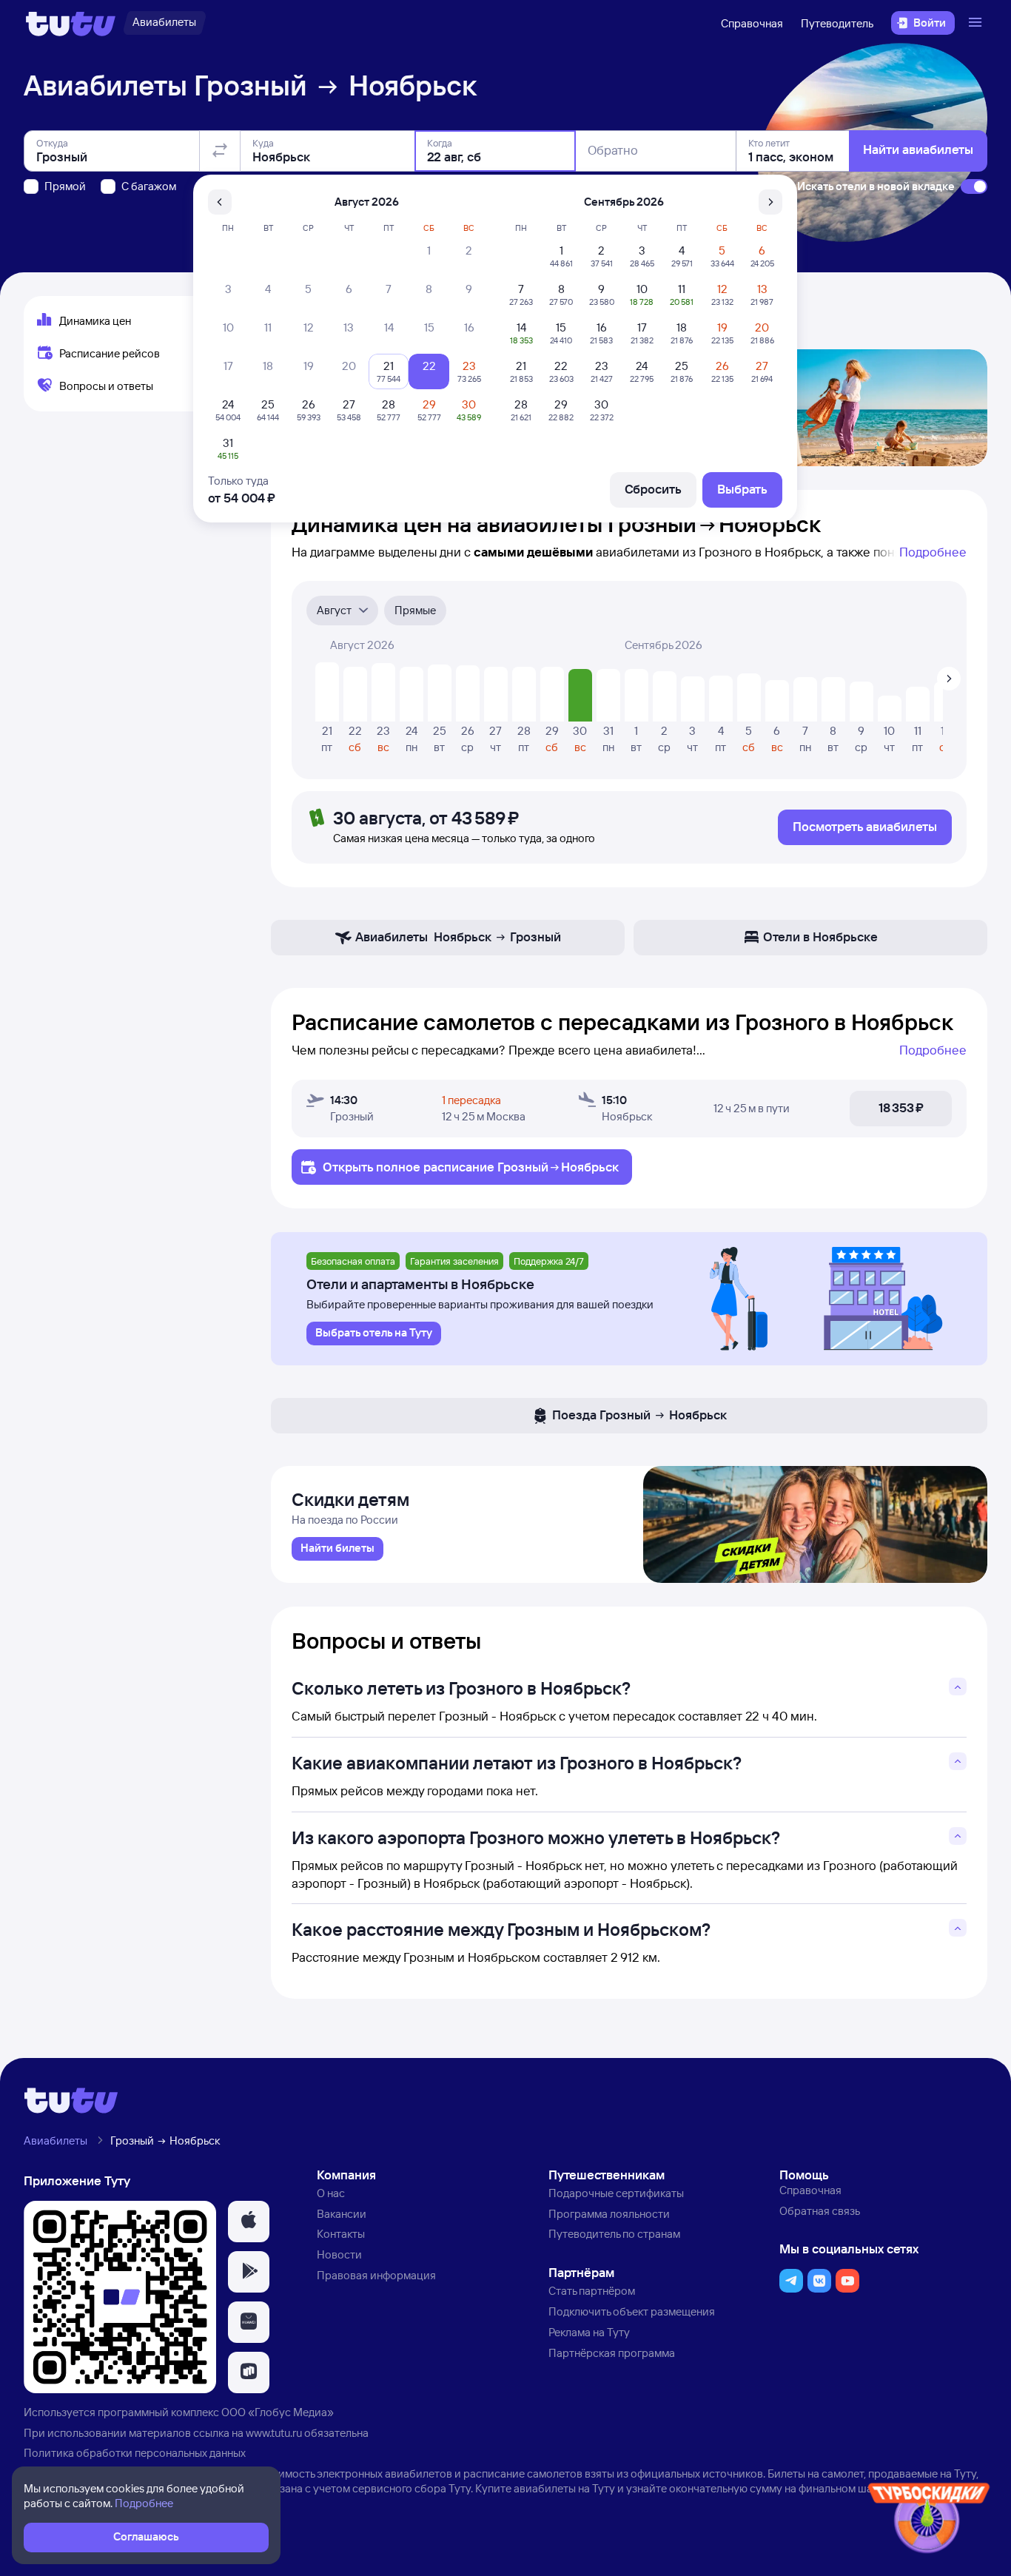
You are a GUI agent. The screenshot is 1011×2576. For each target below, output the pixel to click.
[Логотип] (71, 23)
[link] (337, 1549)
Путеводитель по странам (614, 2234)
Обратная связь (820, 2211)
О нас (331, 2193)
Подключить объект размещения (632, 2311)
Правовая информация (376, 2275)
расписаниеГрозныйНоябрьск (521, 1167)
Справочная (752, 23)
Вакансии (342, 2214)
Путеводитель (837, 23)
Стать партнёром (592, 2291)
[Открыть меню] (977, 23)
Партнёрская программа (612, 2353)
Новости (339, 2254)
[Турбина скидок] (929, 2521)
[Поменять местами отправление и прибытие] (220, 151)
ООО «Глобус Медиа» (278, 2412)
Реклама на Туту (589, 2332)
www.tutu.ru (274, 2433)
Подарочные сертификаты (616, 2193)
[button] (249, 2222)
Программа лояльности (609, 2214)
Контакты (341, 2234)
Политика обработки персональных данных (135, 2453)
